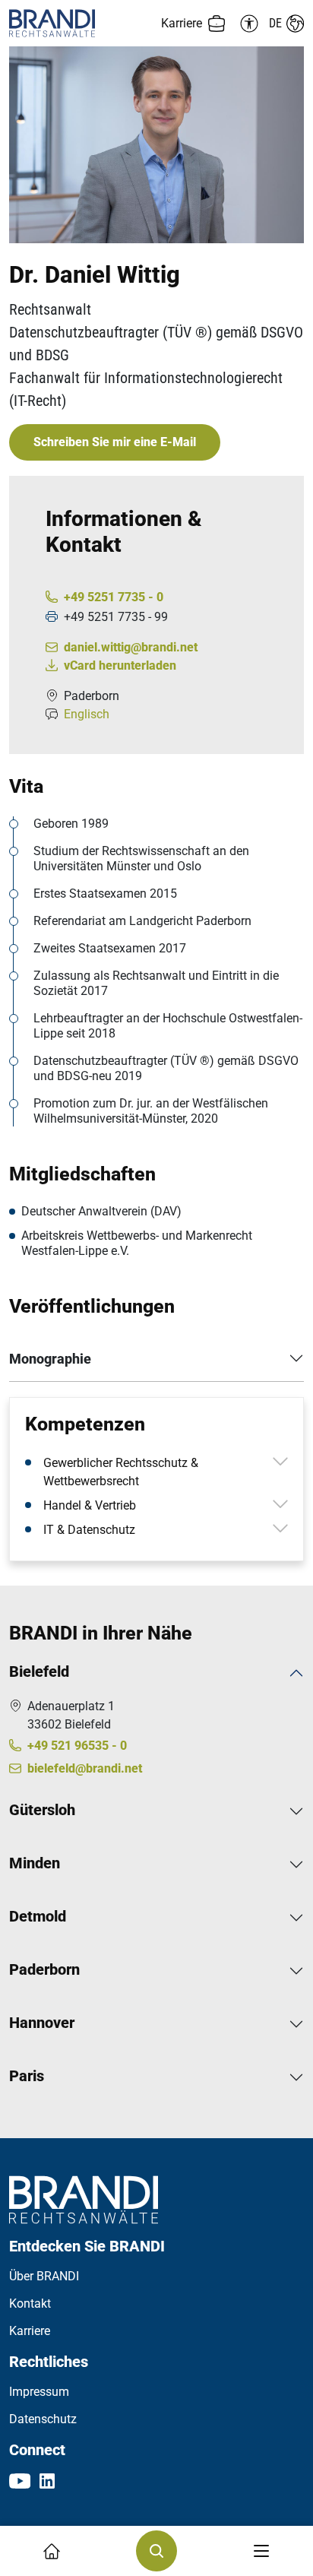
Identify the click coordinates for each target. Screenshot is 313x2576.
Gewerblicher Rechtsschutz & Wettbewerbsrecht (121, 1472)
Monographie (50, 1359)
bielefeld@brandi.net (85, 1768)
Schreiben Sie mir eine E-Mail (115, 442)
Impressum (39, 2392)
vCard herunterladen (120, 665)
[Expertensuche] (156, 2551)
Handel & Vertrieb (90, 1505)
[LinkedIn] (47, 2480)
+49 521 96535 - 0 (77, 1746)
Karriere (30, 2331)
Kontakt (30, 2304)
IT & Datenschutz (89, 1530)
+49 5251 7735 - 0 (114, 597)
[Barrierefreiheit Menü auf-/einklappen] (247, 24)
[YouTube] (20, 2480)
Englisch (87, 714)
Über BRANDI (44, 2276)
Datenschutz (43, 2419)
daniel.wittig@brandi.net (131, 647)
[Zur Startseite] (83, 23)
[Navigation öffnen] (261, 2551)
